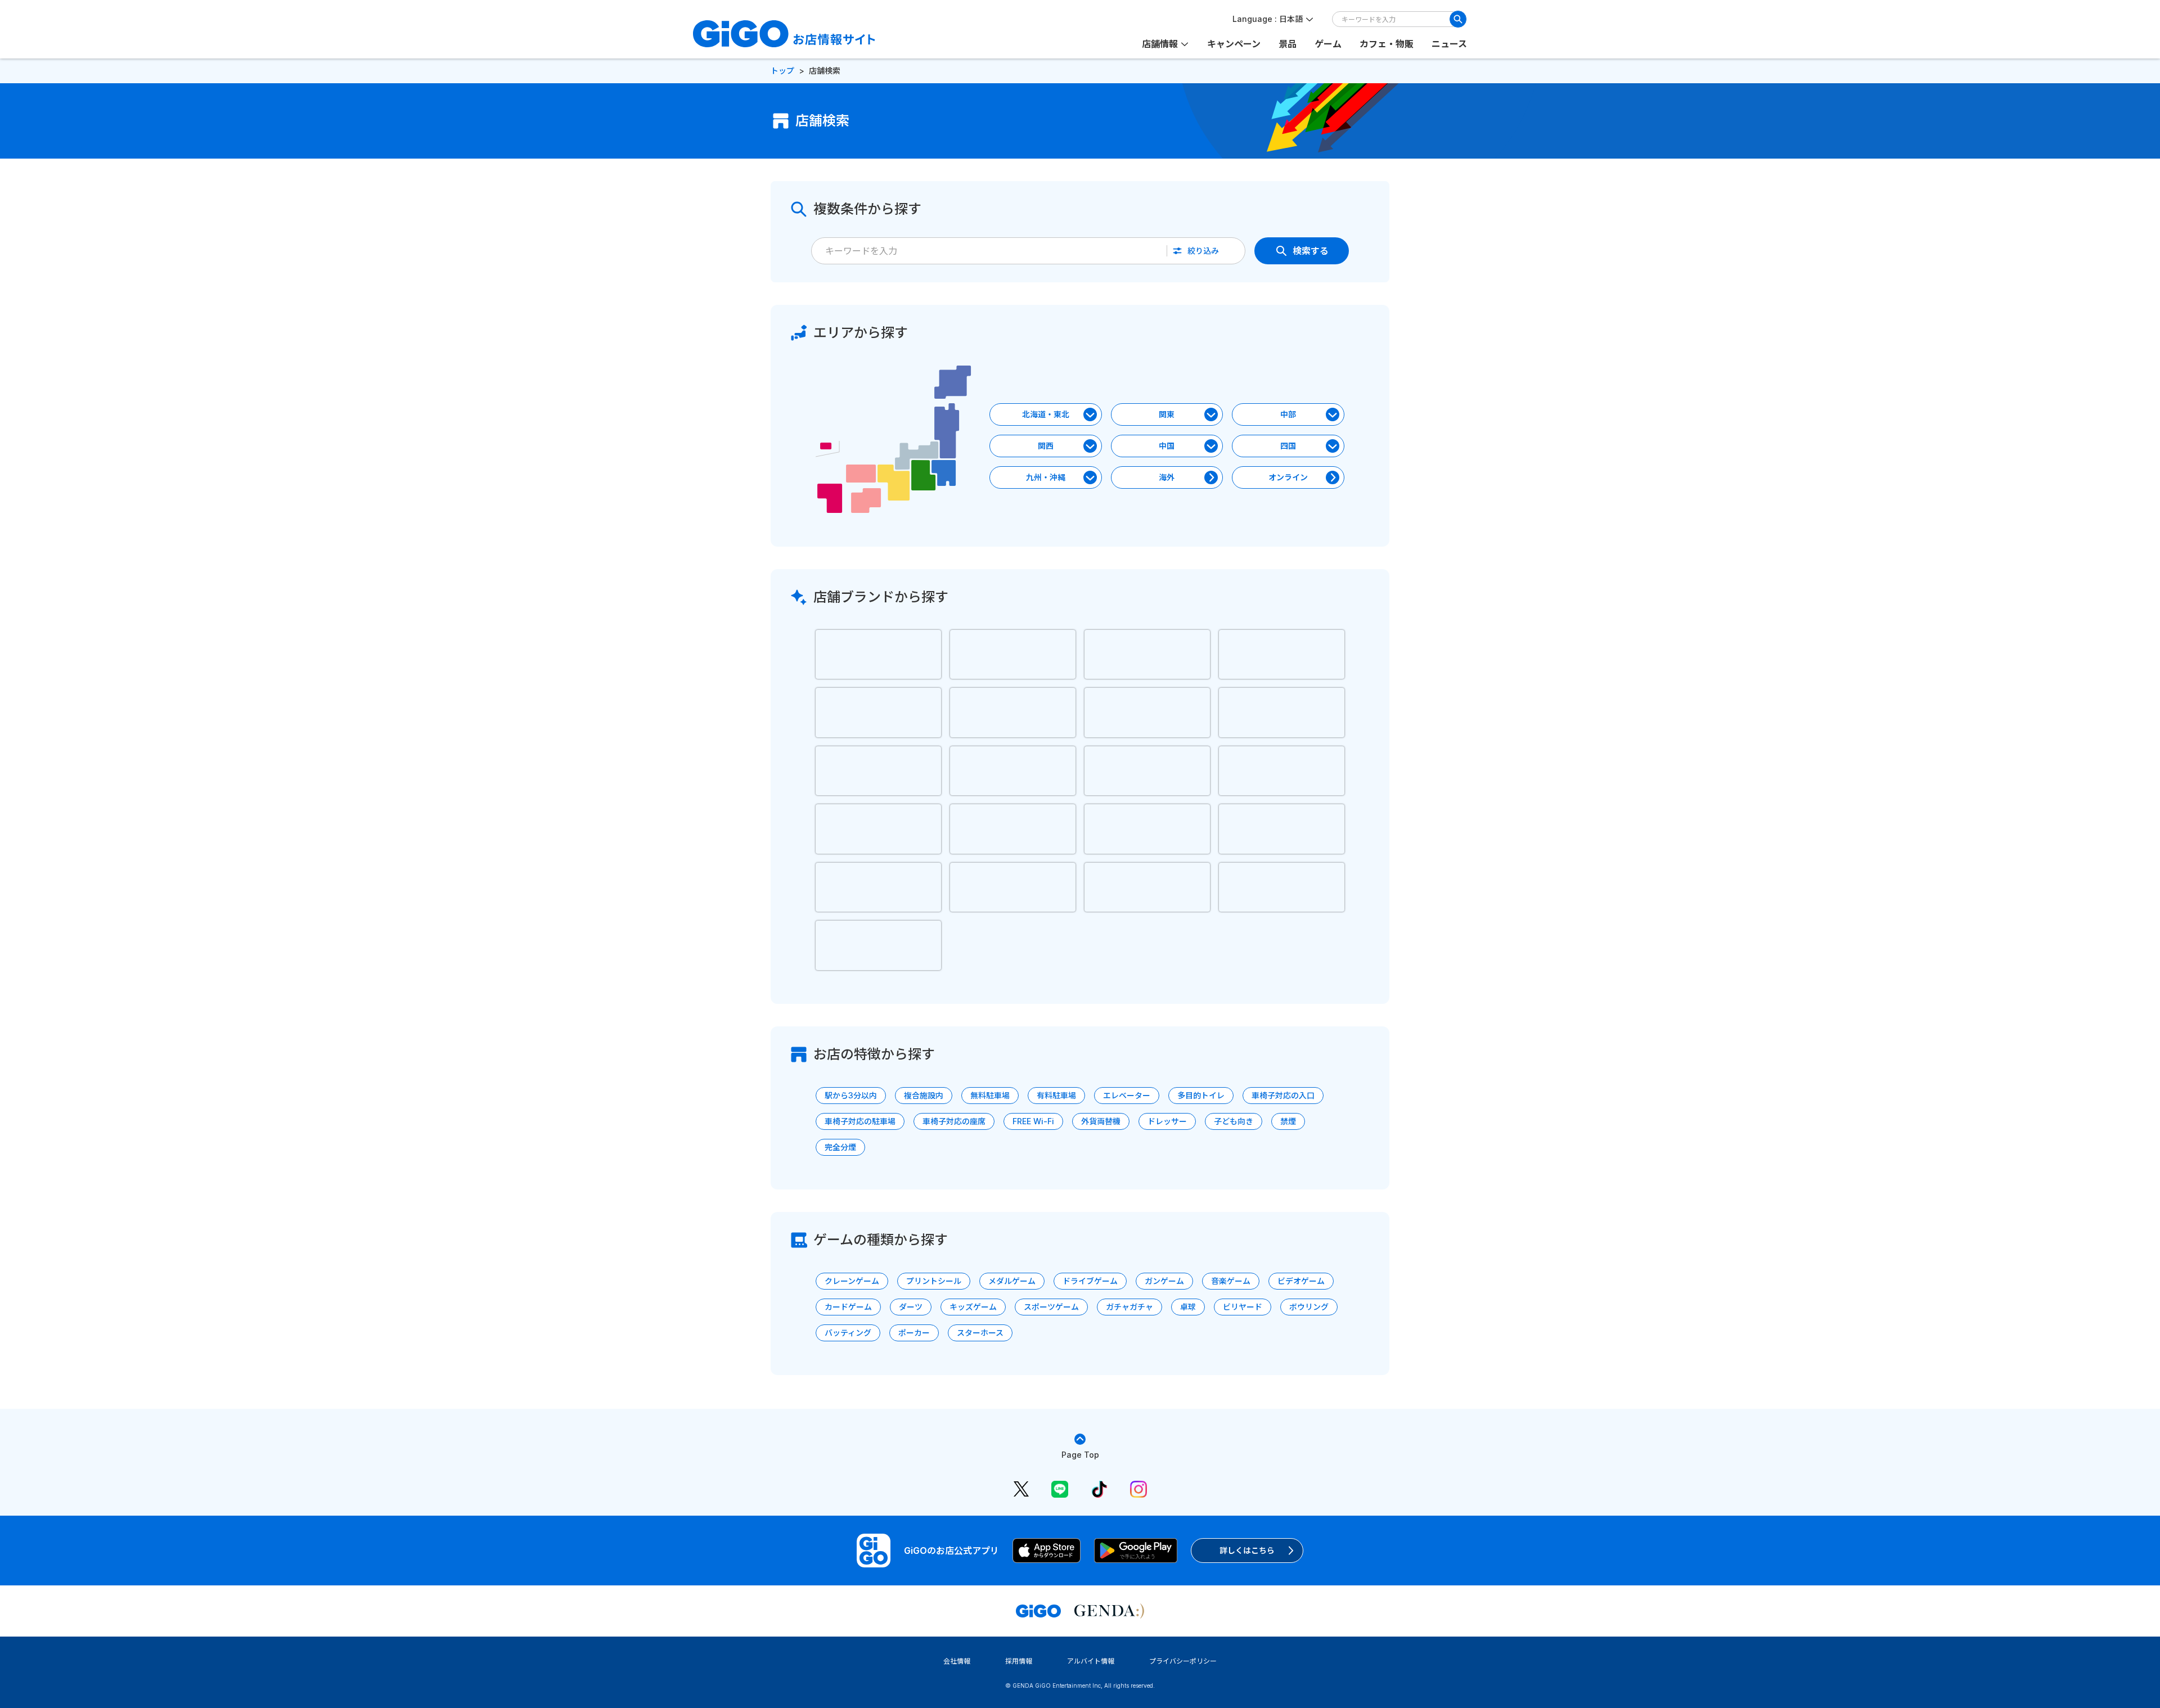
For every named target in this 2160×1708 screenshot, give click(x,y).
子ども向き (1234, 1121)
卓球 (1188, 1307)
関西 (1046, 446)
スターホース (980, 1333)
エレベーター (1127, 1095)
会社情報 (957, 1661)
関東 (1167, 414)
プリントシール (934, 1281)
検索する (1311, 251)
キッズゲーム (973, 1307)
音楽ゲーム (1231, 1281)
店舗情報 (1160, 44)
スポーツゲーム (1051, 1307)
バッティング (848, 1333)
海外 (1167, 477)
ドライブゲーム (1090, 1281)
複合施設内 (924, 1095)
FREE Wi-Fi (1033, 1121)
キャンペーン (1234, 44)
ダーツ (911, 1307)
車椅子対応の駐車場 (860, 1121)
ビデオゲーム (1301, 1281)
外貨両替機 (1101, 1121)
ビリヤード (1243, 1307)
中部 (1288, 414)
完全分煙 (840, 1147)
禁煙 (1288, 1121)
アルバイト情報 (1091, 1661)
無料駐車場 (990, 1095)
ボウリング (1309, 1307)
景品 (1288, 44)
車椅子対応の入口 (1283, 1095)
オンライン (1288, 477)
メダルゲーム (1012, 1281)
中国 (1167, 446)
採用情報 (1019, 1661)
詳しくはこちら (1247, 1550)
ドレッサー (1167, 1121)
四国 (1288, 446)
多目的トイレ (1201, 1095)
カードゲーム (848, 1307)
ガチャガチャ (1129, 1307)
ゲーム (1328, 44)
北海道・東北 (1046, 414)
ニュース (1449, 44)
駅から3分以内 (851, 1095)
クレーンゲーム (852, 1281)
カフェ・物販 (1387, 44)
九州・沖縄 (1046, 477)
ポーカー (914, 1333)
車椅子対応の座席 (954, 1121)
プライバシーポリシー (1183, 1661)
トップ (782, 71)
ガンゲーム (1164, 1281)
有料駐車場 (1056, 1095)
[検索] (1458, 19)
